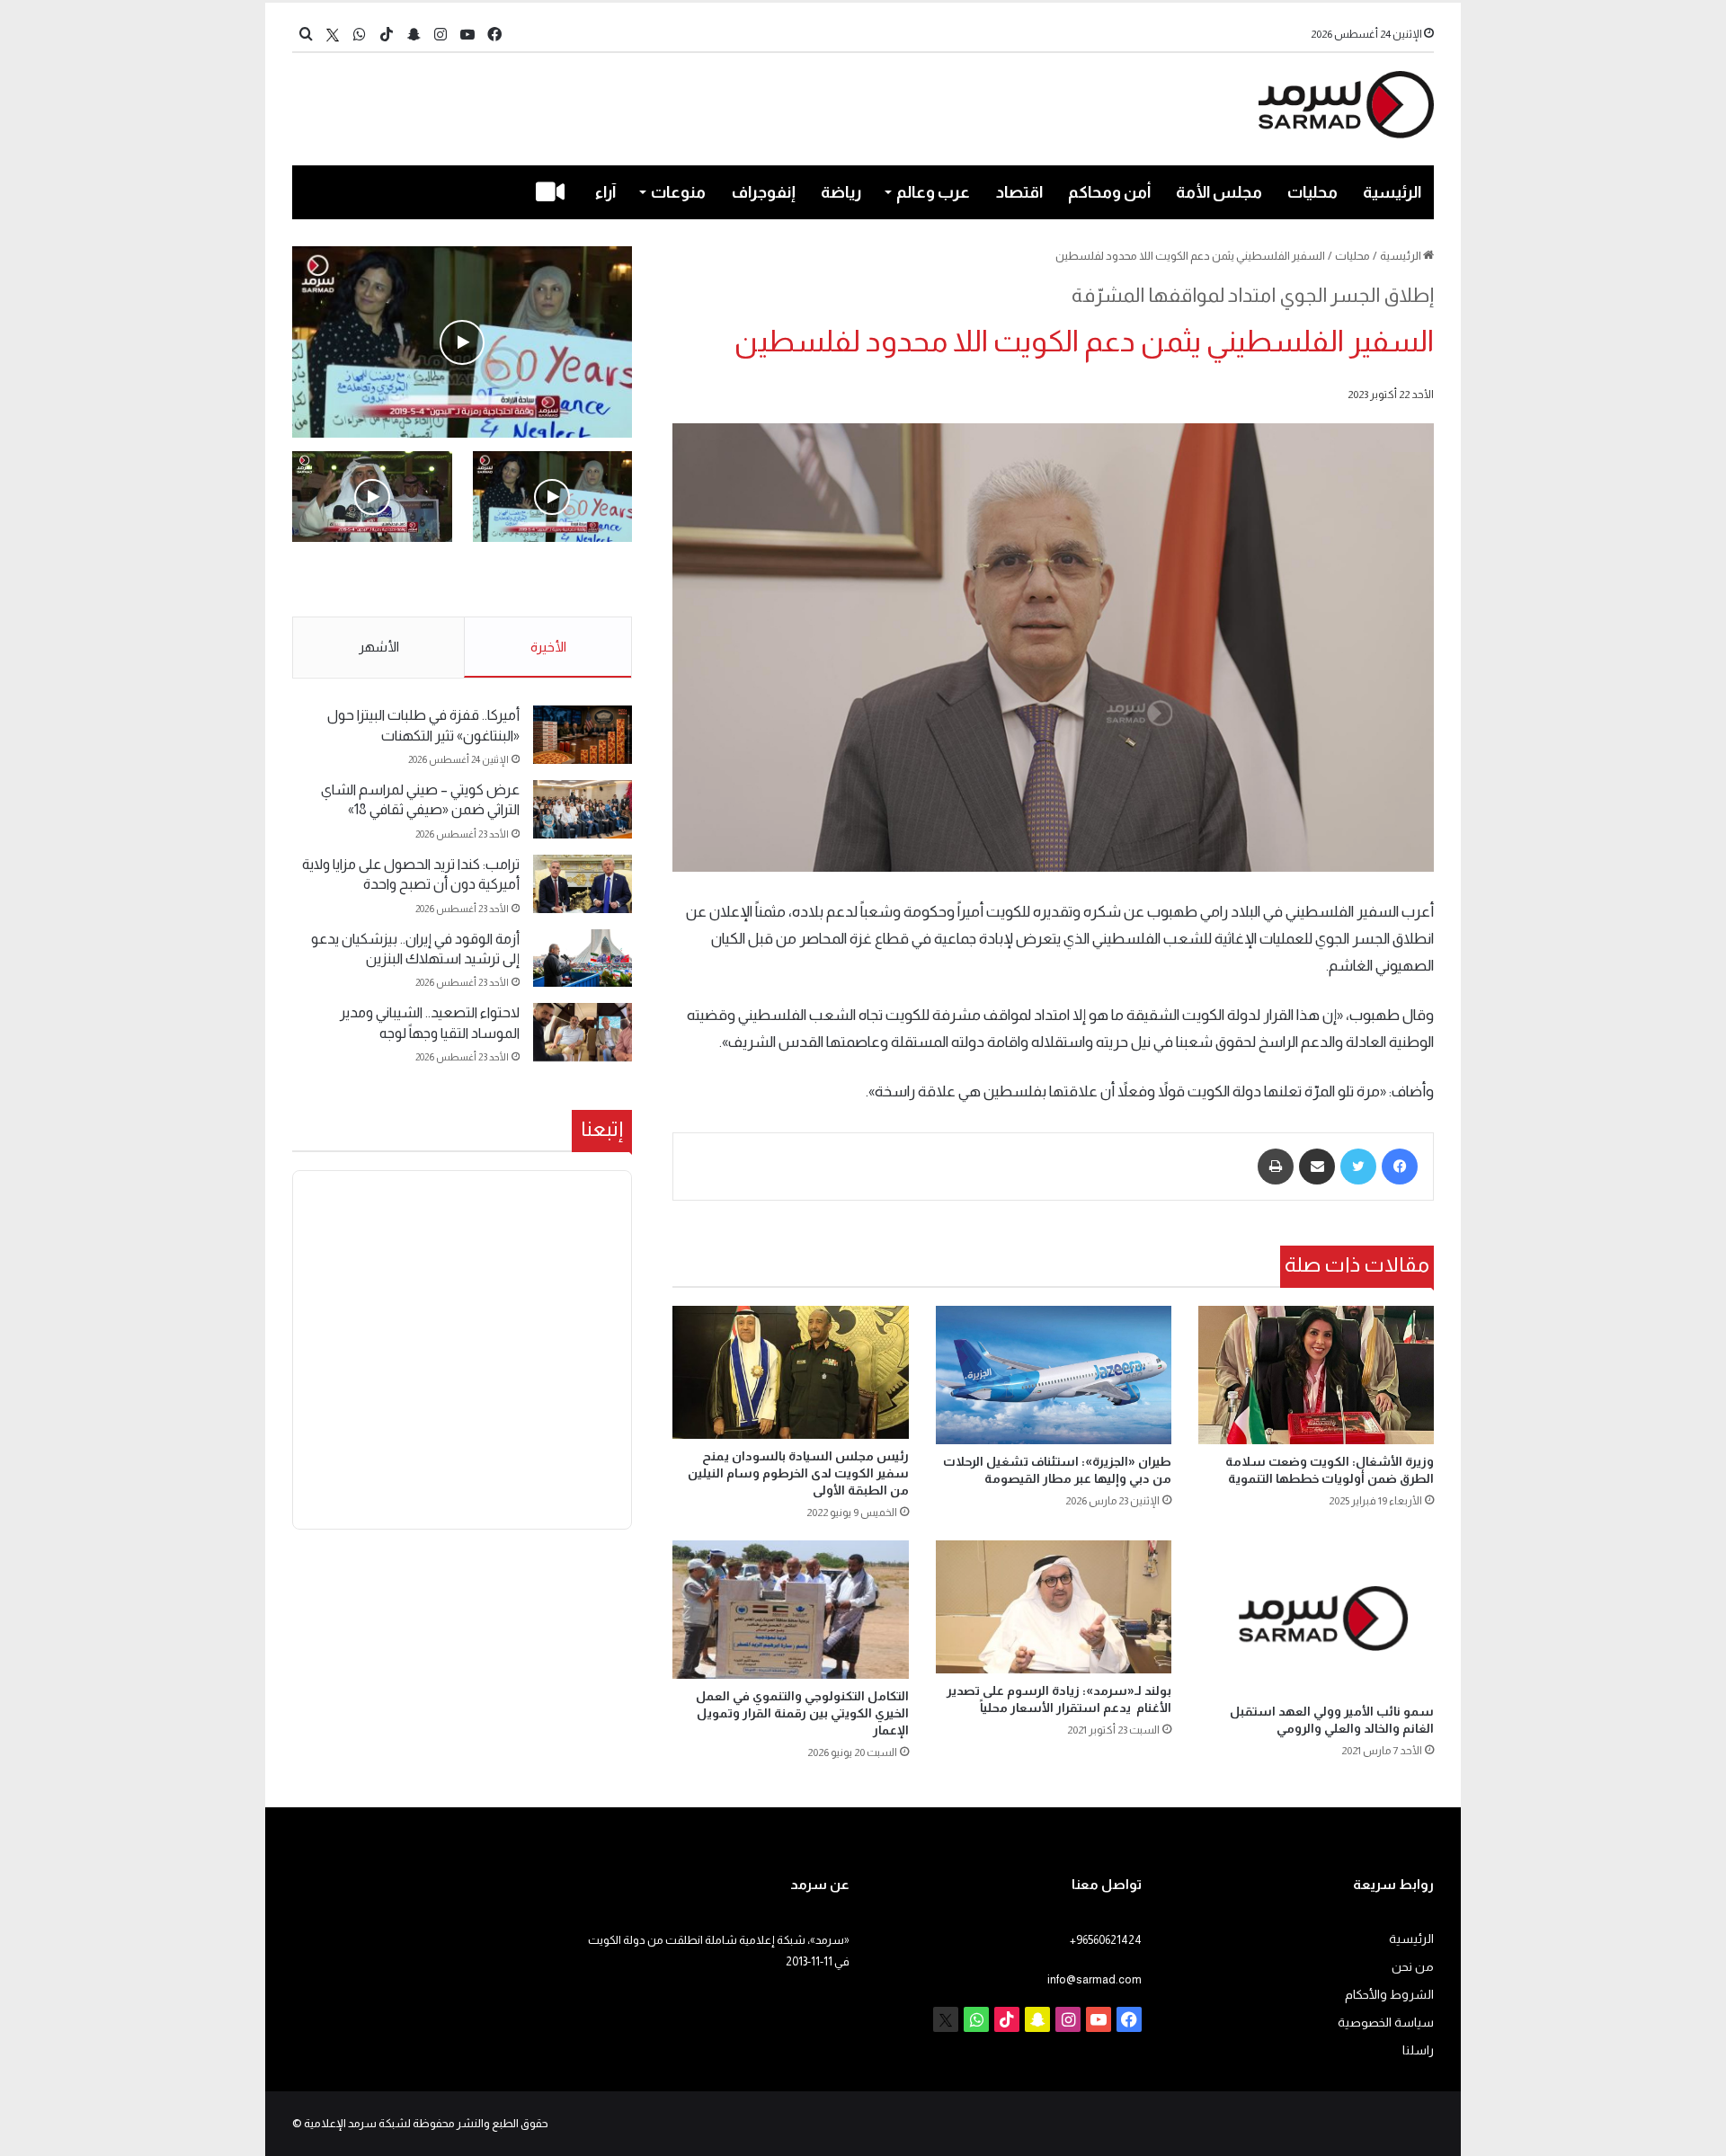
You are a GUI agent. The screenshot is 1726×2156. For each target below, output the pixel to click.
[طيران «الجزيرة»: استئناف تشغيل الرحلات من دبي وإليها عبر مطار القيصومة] (1054, 1375)
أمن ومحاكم (1109, 192)
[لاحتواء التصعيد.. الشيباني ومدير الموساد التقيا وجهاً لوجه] (583, 1032)
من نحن (1413, 1967)
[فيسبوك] (1400, 1167)
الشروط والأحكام (1389, 1995)
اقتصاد (1019, 192)
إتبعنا (602, 1129)
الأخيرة (548, 647)
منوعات (678, 192)
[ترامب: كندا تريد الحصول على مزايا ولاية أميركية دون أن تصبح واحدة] (583, 884)
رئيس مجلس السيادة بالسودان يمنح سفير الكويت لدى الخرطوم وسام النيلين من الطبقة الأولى (798, 1473)
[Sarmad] (1346, 105)
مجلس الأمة (1219, 192)
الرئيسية (1392, 192)
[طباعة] (1276, 1167)
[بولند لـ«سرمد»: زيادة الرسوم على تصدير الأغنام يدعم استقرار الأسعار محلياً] (1054, 1607)
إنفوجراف (764, 192)
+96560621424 (1106, 1940)
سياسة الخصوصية (1386, 2023)
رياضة (841, 192)
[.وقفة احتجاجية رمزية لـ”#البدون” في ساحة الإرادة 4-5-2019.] (462, 342)
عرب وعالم (933, 192)
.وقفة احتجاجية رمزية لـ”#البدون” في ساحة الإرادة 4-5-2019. (554, 581)
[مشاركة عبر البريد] (1317, 1167)
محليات (1312, 192)
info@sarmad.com (1094, 1979)
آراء (605, 192)
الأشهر (379, 647)
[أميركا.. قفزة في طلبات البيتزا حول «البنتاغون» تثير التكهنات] (583, 735)
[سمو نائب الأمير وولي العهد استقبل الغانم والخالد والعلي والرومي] (1316, 1618)
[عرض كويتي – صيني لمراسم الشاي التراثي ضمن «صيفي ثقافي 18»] (583, 809)
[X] (333, 35)
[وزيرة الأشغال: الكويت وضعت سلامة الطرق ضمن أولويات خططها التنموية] (1316, 1375)
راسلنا (1418, 2050)
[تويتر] (1358, 1167)
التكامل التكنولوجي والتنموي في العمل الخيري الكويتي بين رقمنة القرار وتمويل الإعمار (802, 1713)
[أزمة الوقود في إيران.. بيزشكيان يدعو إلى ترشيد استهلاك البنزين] (583, 958)
